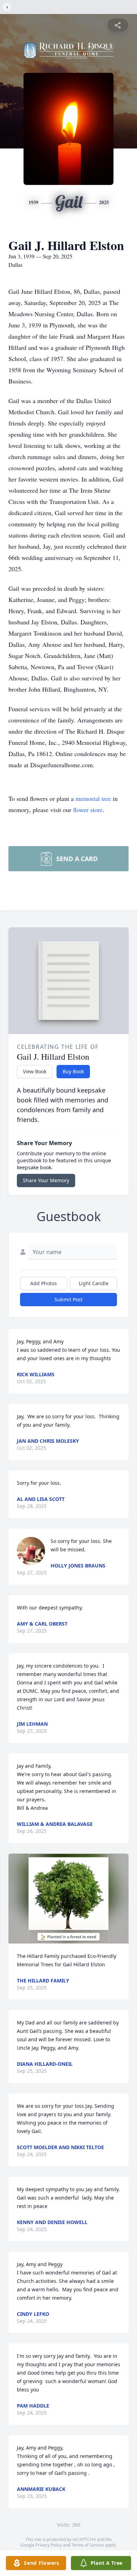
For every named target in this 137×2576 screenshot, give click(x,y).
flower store (88, 810)
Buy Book (73, 1071)
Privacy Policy (49, 2545)
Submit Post (68, 1299)
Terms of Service (88, 2545)
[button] (69, 1899)
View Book (35, 1071)
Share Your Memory (46, 1180)
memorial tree (93, 798)
